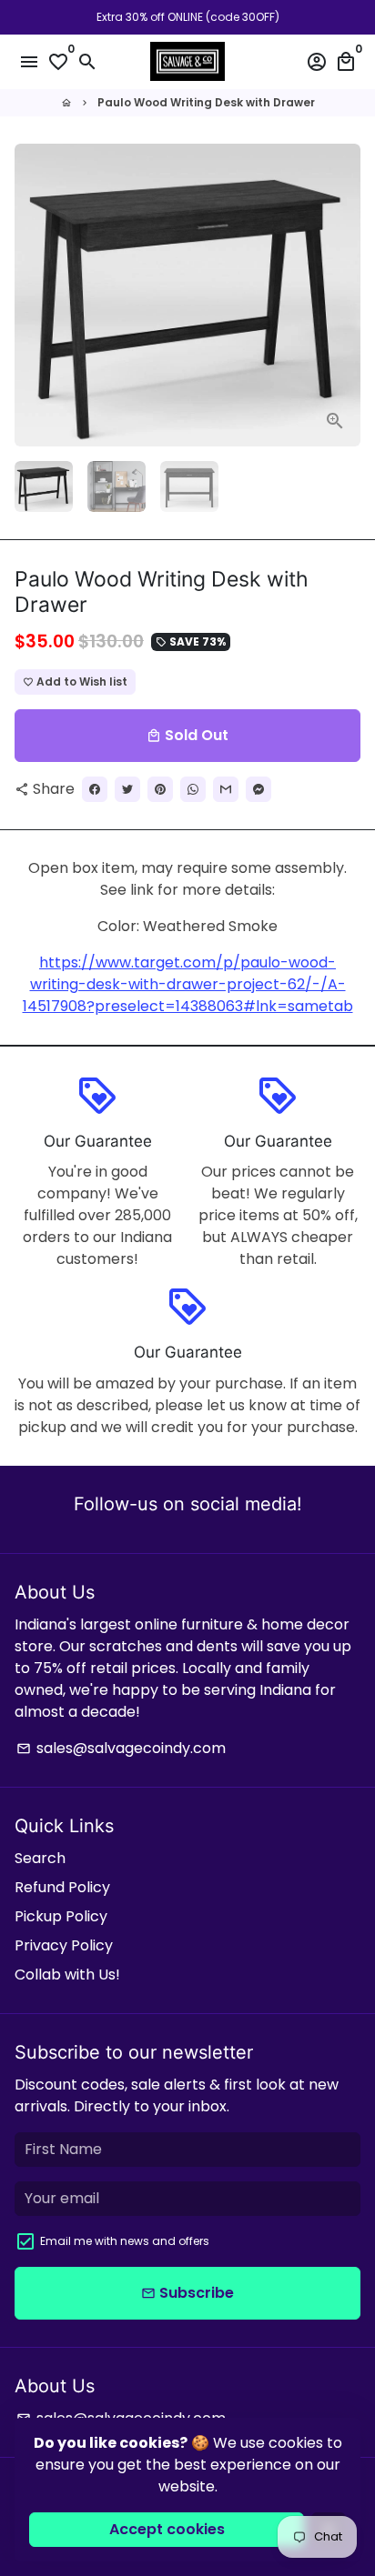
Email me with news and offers (125, 2241)
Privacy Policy (64, 1945)
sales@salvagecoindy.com (121, 1748)
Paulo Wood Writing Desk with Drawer (206, 102)
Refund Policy (62, 1887)
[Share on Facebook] (95, 789)
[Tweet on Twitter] (127, 789)
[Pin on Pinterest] (160, 789)
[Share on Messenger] (258, 789)
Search (40, 1858)
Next (343, 296)
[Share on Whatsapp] (193, 789)
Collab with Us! (67, 1975)
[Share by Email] (226, 789)
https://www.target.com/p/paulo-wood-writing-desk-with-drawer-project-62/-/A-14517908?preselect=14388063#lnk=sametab (188, 984)
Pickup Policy (61, 1916)
